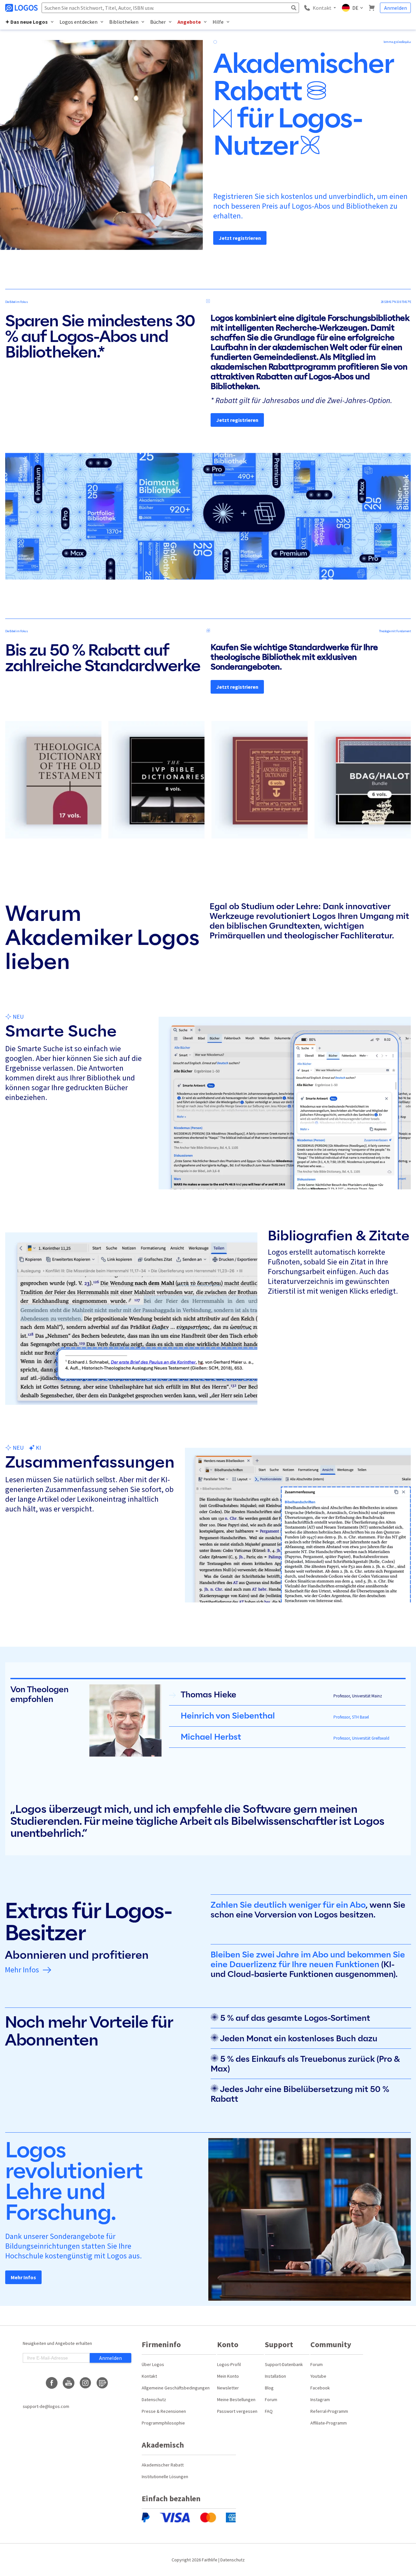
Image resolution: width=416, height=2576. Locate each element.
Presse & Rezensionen (164, 2411)
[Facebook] (52, 2383)
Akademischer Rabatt (163, 2465)
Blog (269, 2388)
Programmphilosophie (163, 2423)
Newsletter (228, 2388)
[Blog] (102, 2383)
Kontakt (149, 2376)
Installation (275, 2376)
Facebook (320, 2388)
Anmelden (396, 8)
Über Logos (153, 2364)
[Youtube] (69, 2383)
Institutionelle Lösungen (165, 2477)
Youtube (318, 2376)
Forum (271, 2399)
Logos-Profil (229, 2364)
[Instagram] (85, 2383)
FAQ (269, 2411)
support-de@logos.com (46, 2406)
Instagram (320, 2399)
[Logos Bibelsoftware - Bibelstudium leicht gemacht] (22, 8)
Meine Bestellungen (236, 2399)
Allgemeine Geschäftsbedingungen (176, 2388)
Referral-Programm (329, 2411)
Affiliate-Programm (329, 2423)
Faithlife (210, 2560)
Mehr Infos (22, 1970)
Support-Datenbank (284, 2364)
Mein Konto (228, 2376)
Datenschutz (154, 2399)
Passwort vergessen (237, 2411)
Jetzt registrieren (240, 238)
